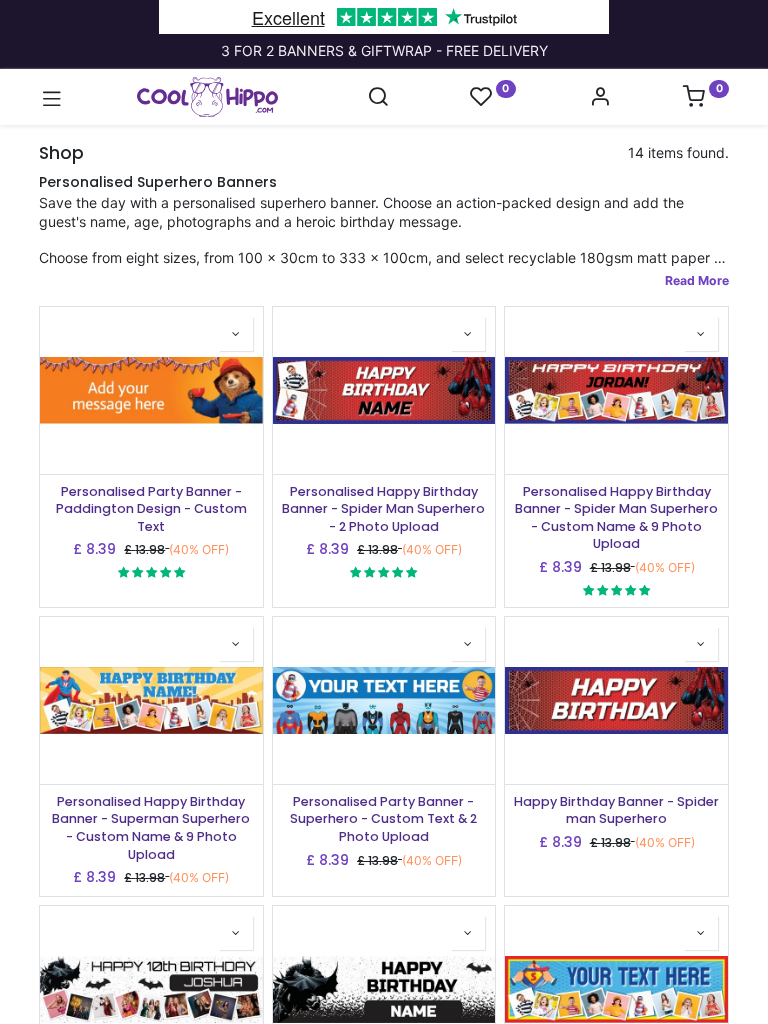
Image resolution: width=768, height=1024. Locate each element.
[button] (236, 334)
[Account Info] (600, 98)
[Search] (378, 98)
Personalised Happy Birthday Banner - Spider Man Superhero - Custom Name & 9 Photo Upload (616, 518)
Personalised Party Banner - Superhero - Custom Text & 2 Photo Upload (383, 819)
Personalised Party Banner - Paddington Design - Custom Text (151, 509)
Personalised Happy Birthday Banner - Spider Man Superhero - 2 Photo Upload (383, 509)
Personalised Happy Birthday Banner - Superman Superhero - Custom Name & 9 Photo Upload (151, 828)
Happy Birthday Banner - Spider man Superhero (616, 810)
